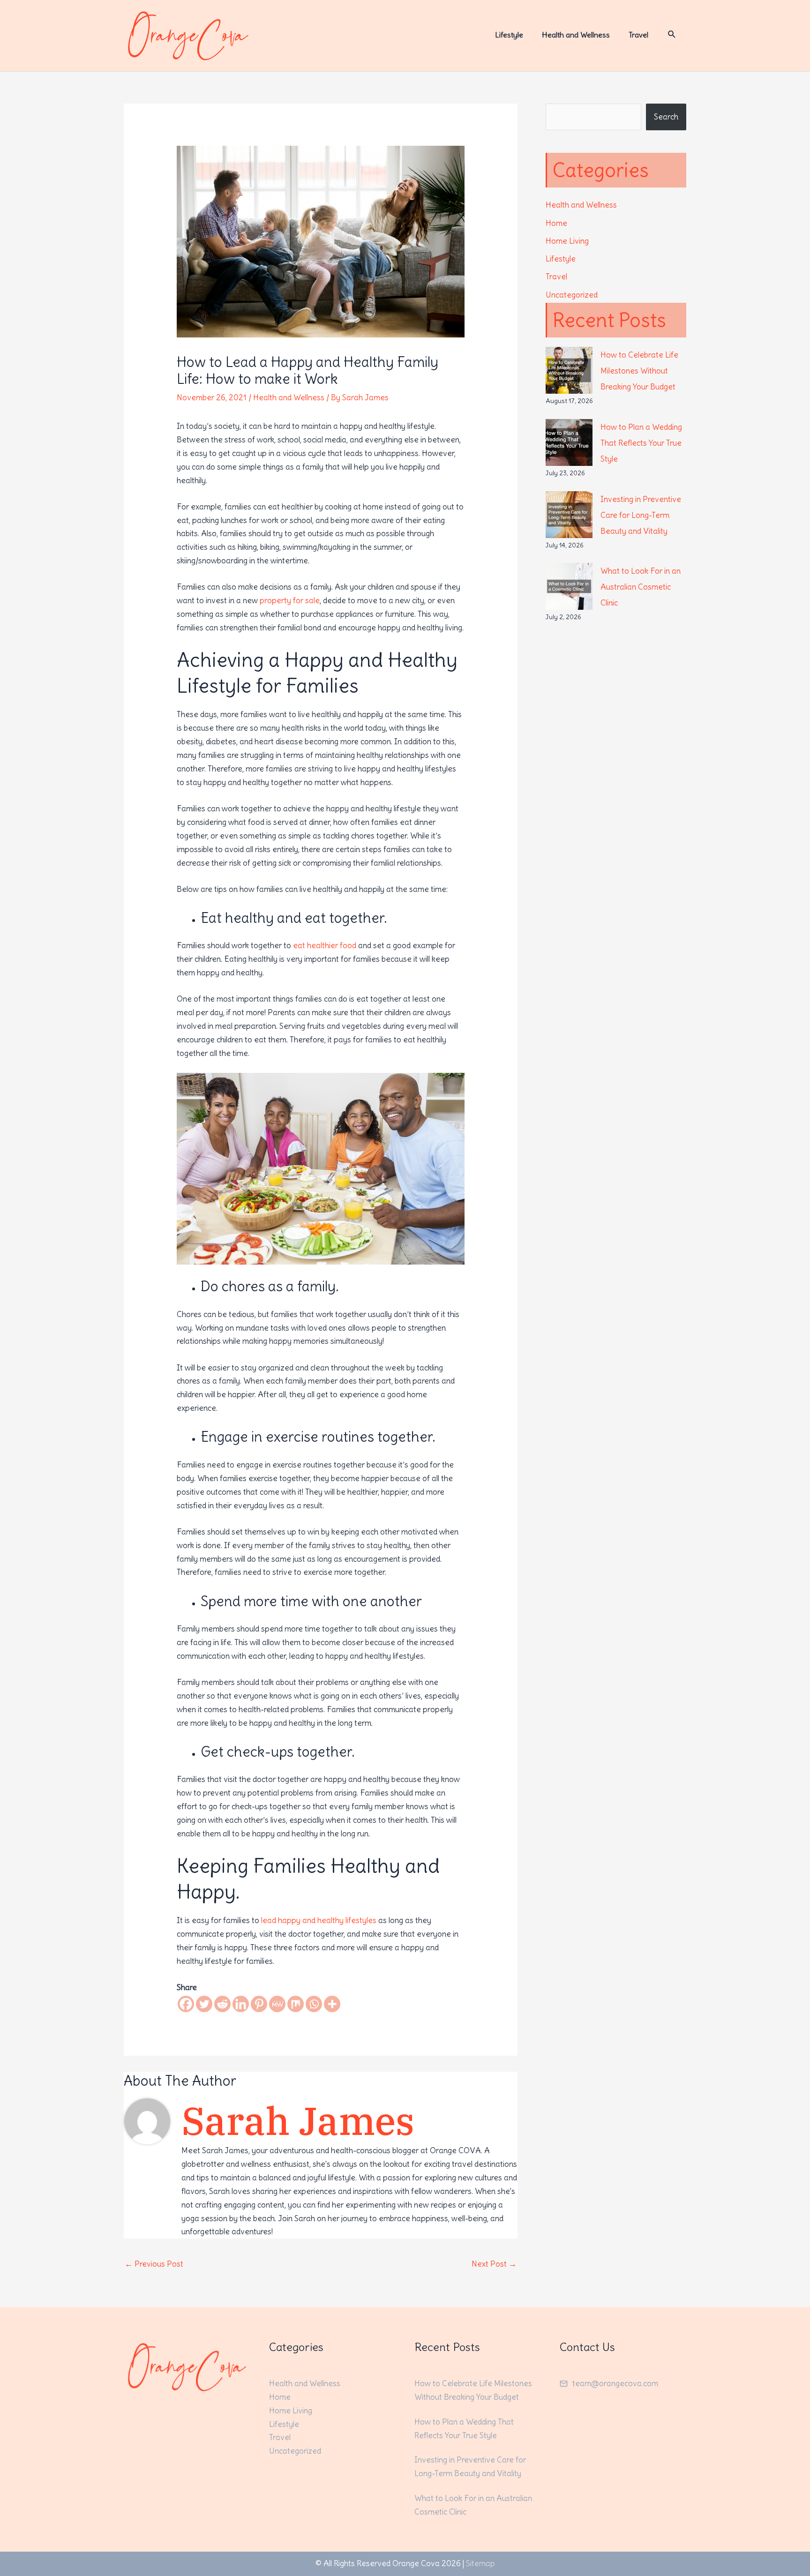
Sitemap (480, 2563)
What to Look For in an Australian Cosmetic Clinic (641, 587)
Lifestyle (561, 259)
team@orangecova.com (615, 2383)
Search (666, 117)
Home (556, 223)
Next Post (494, 2264)
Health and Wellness (289, 397)
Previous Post (154, 2264)
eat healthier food (325, 945)
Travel (556, 277)
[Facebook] (186, 2004)
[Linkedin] (241, 2004)
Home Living (567, 241)
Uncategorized (572, 295)
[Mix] (296, 2004)
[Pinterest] (259, 2004)
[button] (672, 34)
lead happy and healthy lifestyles (319, 1920)
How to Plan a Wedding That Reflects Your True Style (641, 443)
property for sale (290, 600)
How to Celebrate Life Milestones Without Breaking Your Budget (639, 371)
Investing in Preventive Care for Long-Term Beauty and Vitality (641, 515)
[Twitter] (204, 2004)
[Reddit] (222, 2004)
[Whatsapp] (314, 2004)
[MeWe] (277, 2004)
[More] (332, 2004)
